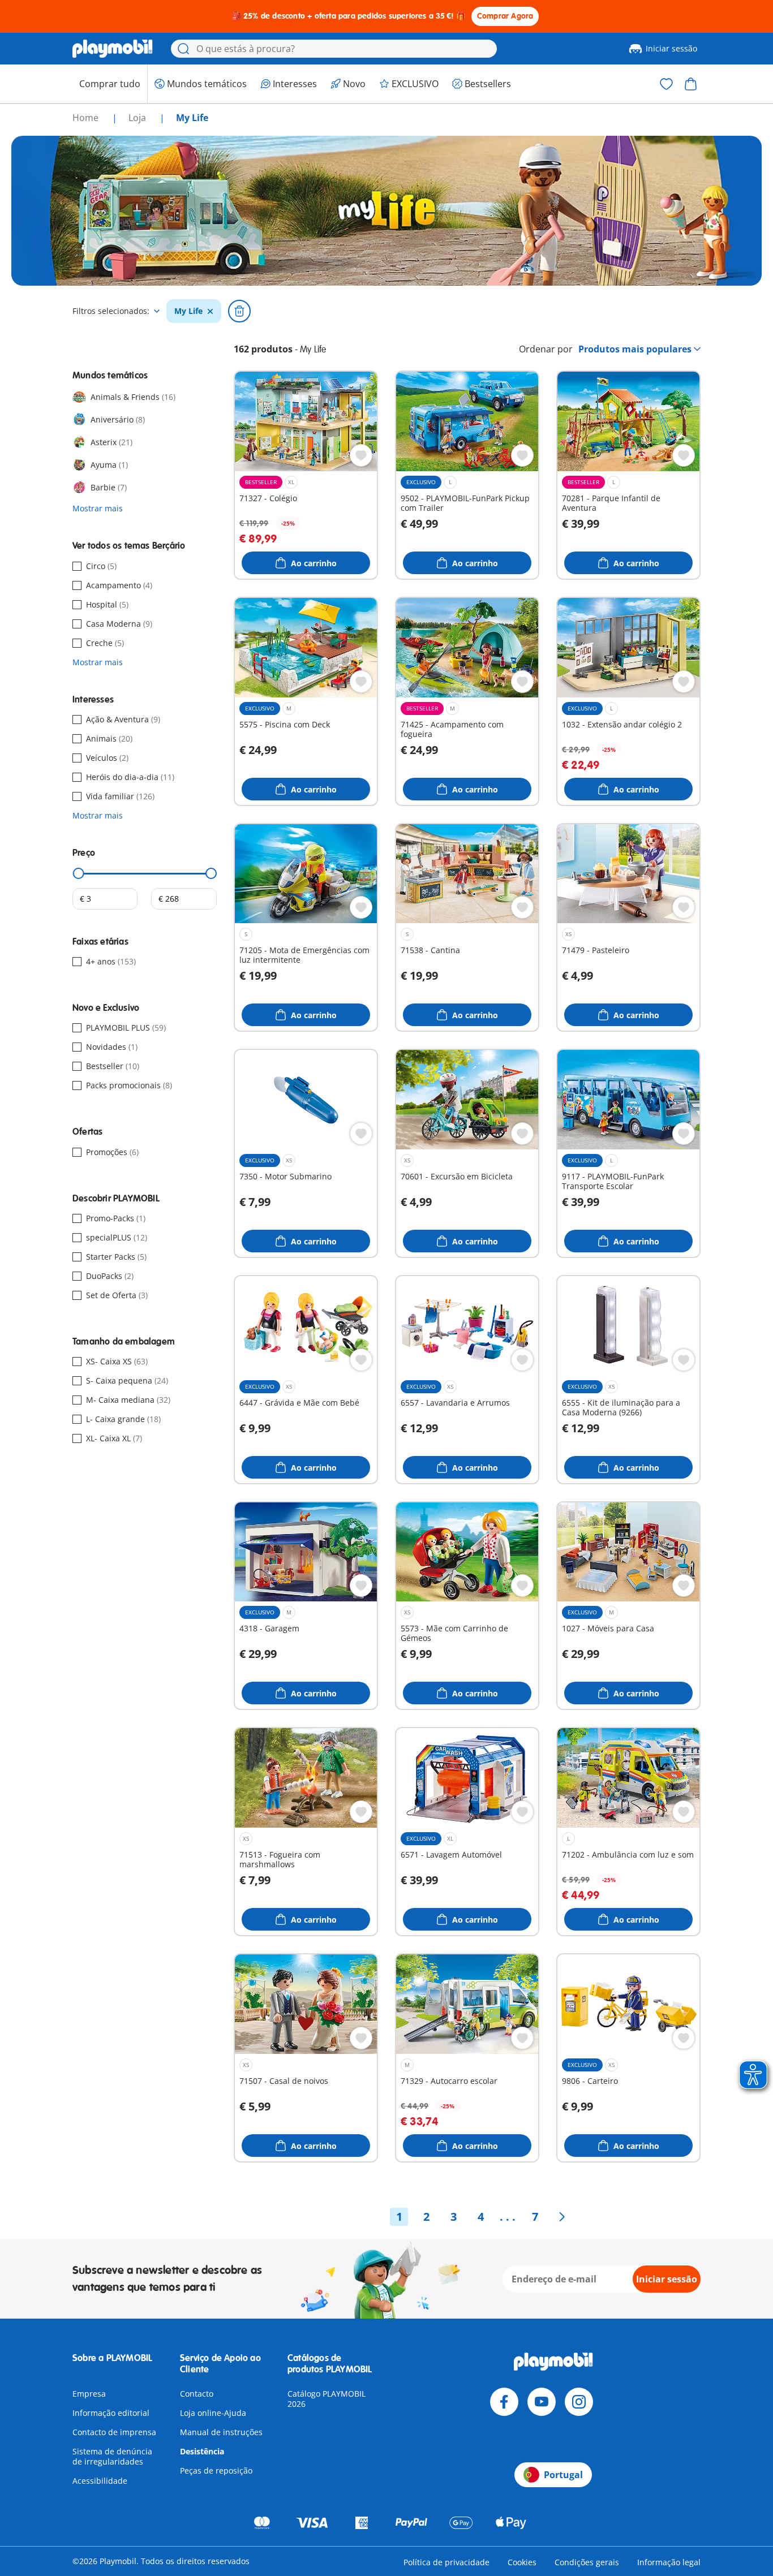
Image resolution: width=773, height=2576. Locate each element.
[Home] (113, 49)
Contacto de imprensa (114, 2432)
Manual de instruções (221, 2432)
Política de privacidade (446, 2562)
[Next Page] (562, 2217)
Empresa (89, 2394)
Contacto (197, 2394)
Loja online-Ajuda (213, 2413)
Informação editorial (111, 2413)
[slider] (79, 873)
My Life (188, 311)
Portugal (563, 2475)
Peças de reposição (216, 2471)
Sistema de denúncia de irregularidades (112, 2456)
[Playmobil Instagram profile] (579, 2402)
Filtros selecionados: (111, 311)
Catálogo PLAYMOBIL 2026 (327, 2399)
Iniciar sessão (671, 48)
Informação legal (669, 2562)
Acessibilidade (100, 2481)
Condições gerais (587, 2562)
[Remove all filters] (239, 311)
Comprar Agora (505, 16)
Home (87, 118)
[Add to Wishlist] (361, 455)
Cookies (522, 2562)
